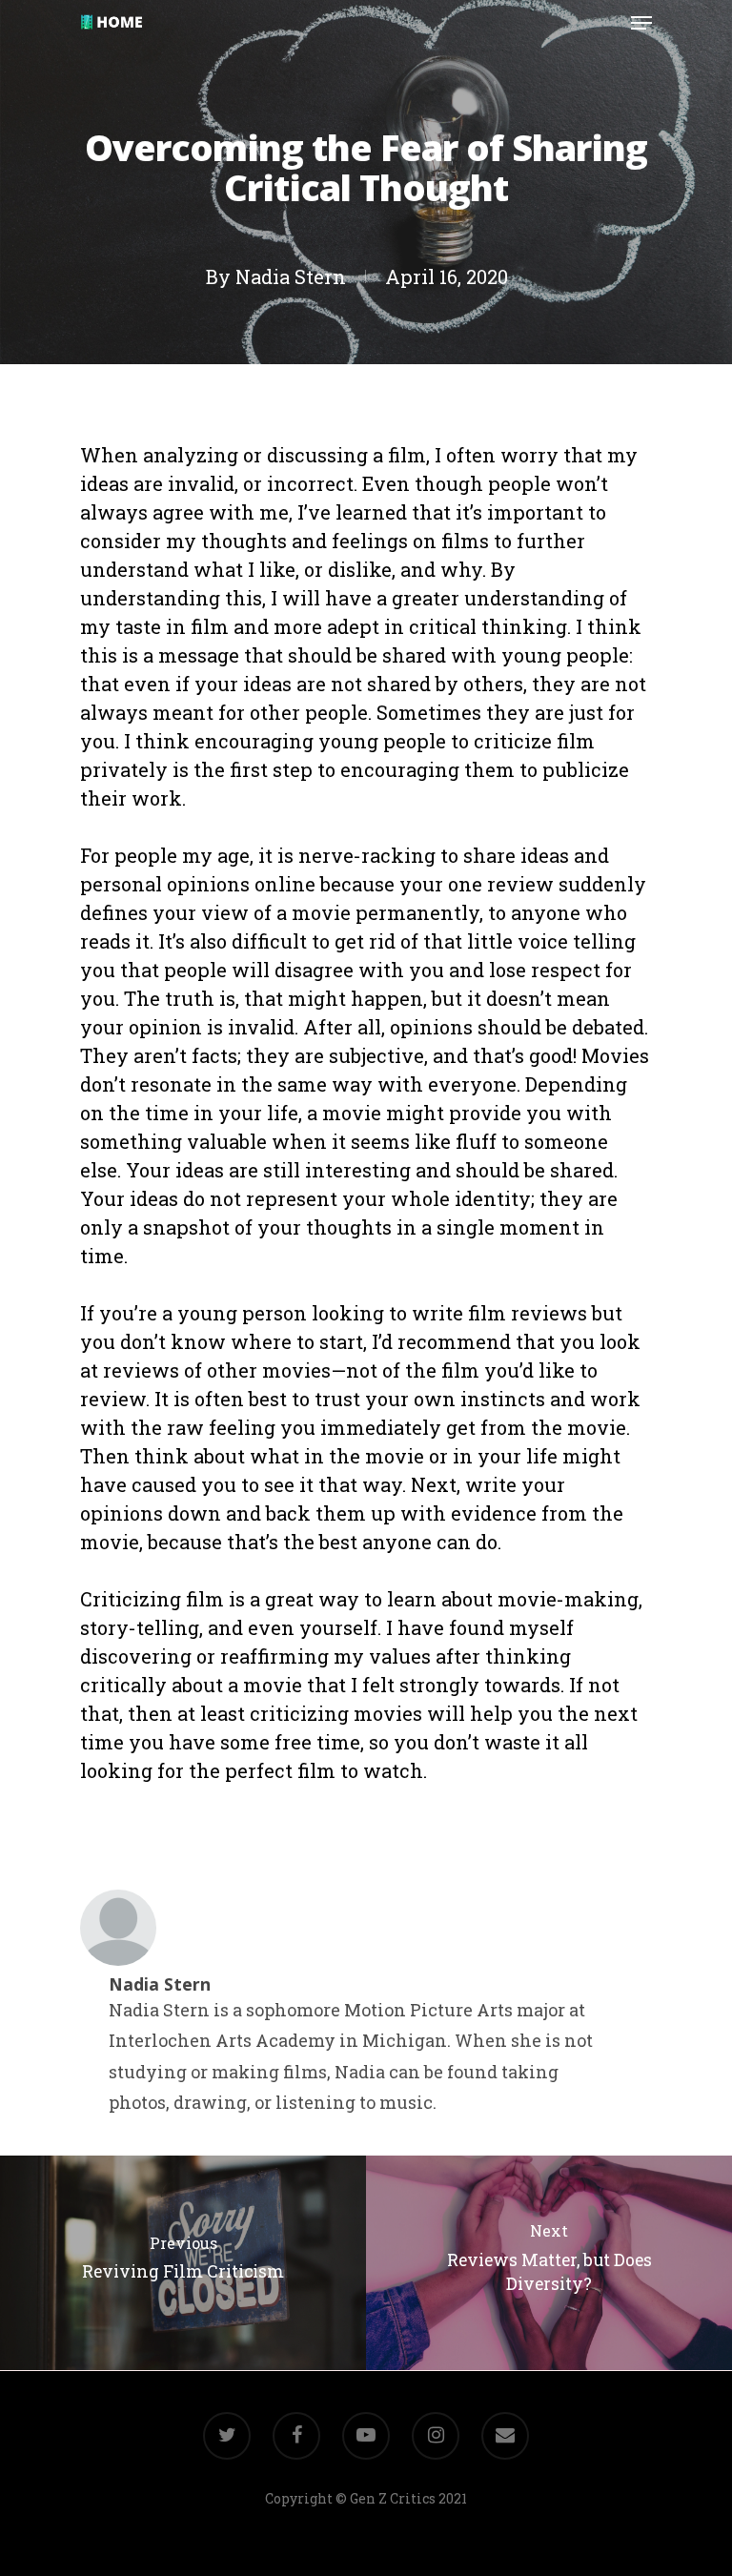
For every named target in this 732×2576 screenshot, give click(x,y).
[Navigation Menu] (641, 23)
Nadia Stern (291, 276)
